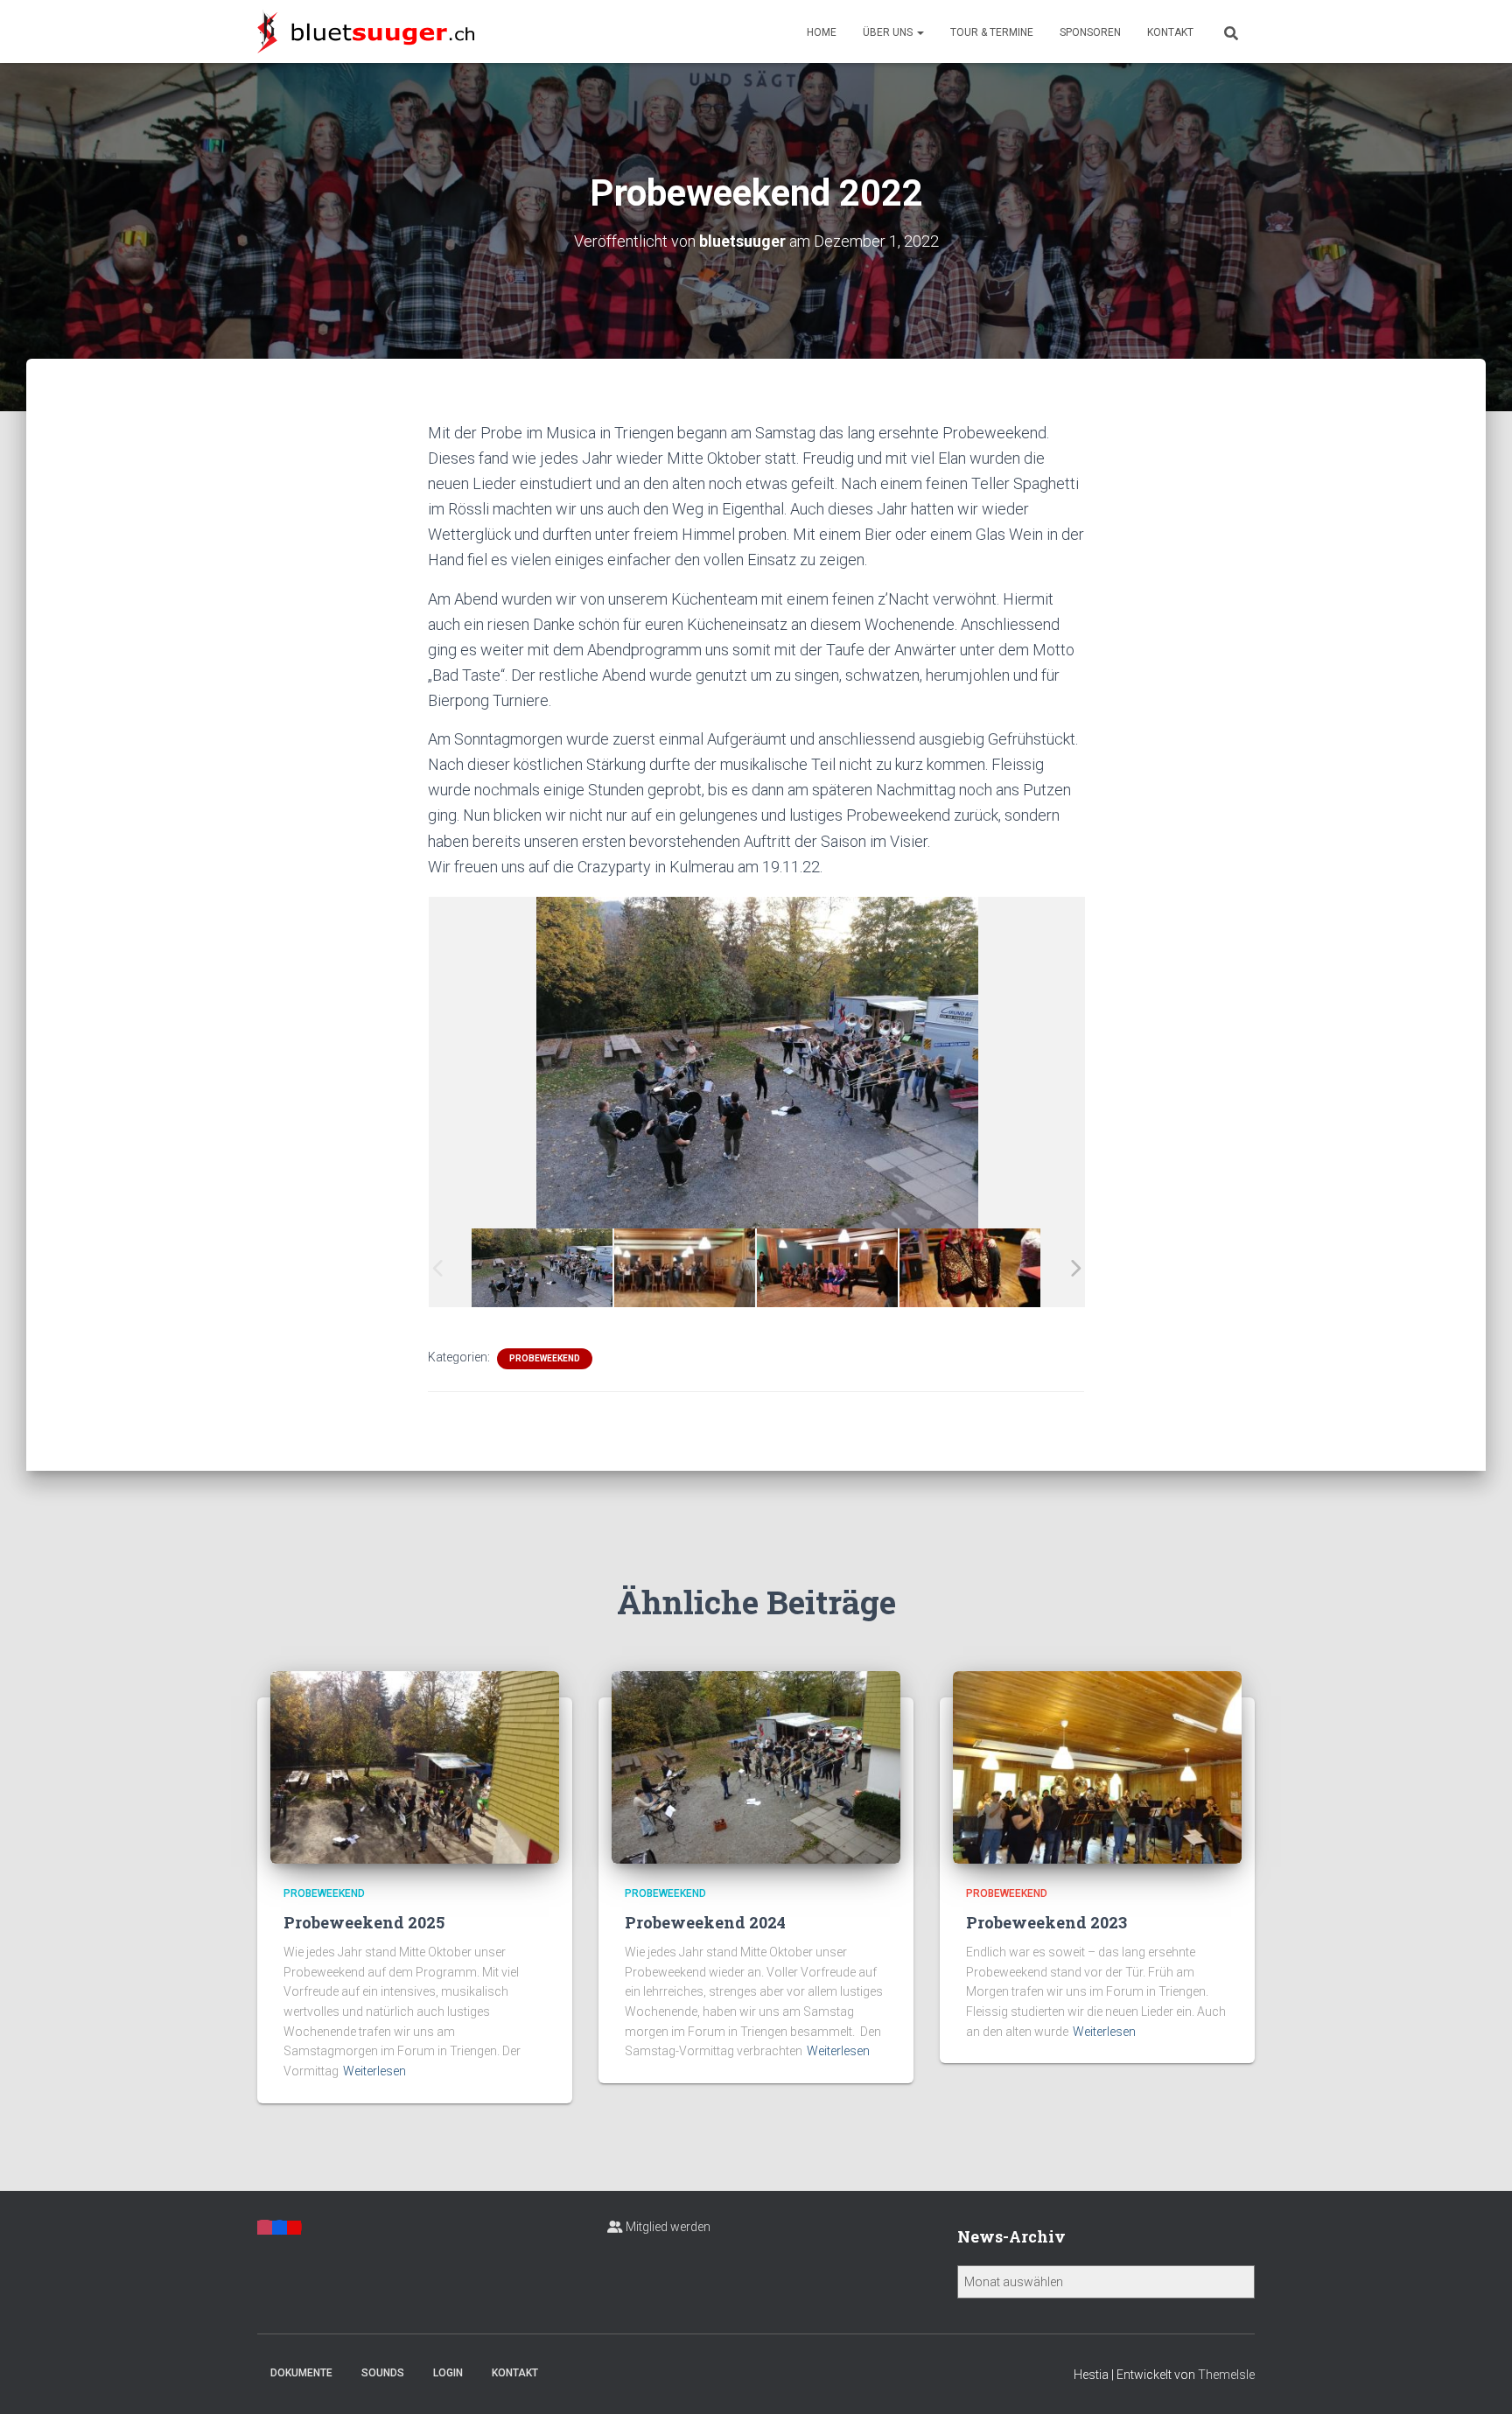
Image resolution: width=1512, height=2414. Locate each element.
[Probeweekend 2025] (415, 1767)
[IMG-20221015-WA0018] (970, 1267)
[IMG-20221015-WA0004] (542, 1267)
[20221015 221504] (828, 1268)
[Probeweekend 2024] (756, 1767)
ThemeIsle (1226, 2375)
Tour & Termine (992, 32)
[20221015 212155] (685, 1268)
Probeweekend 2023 (1046, 1922)
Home (822, 32)
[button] (920, 32)
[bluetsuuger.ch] (366, 31)
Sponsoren (1090, 32)
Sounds (383, 2373)
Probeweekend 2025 (364, 1922)
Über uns (889, 32)
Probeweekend (545, 1358)
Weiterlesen (374, 2071)
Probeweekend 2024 (705, 1922)
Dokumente (301, 2373)
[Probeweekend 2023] (1097, 1767)
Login (448, 2373)
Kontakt (1170, 32)
